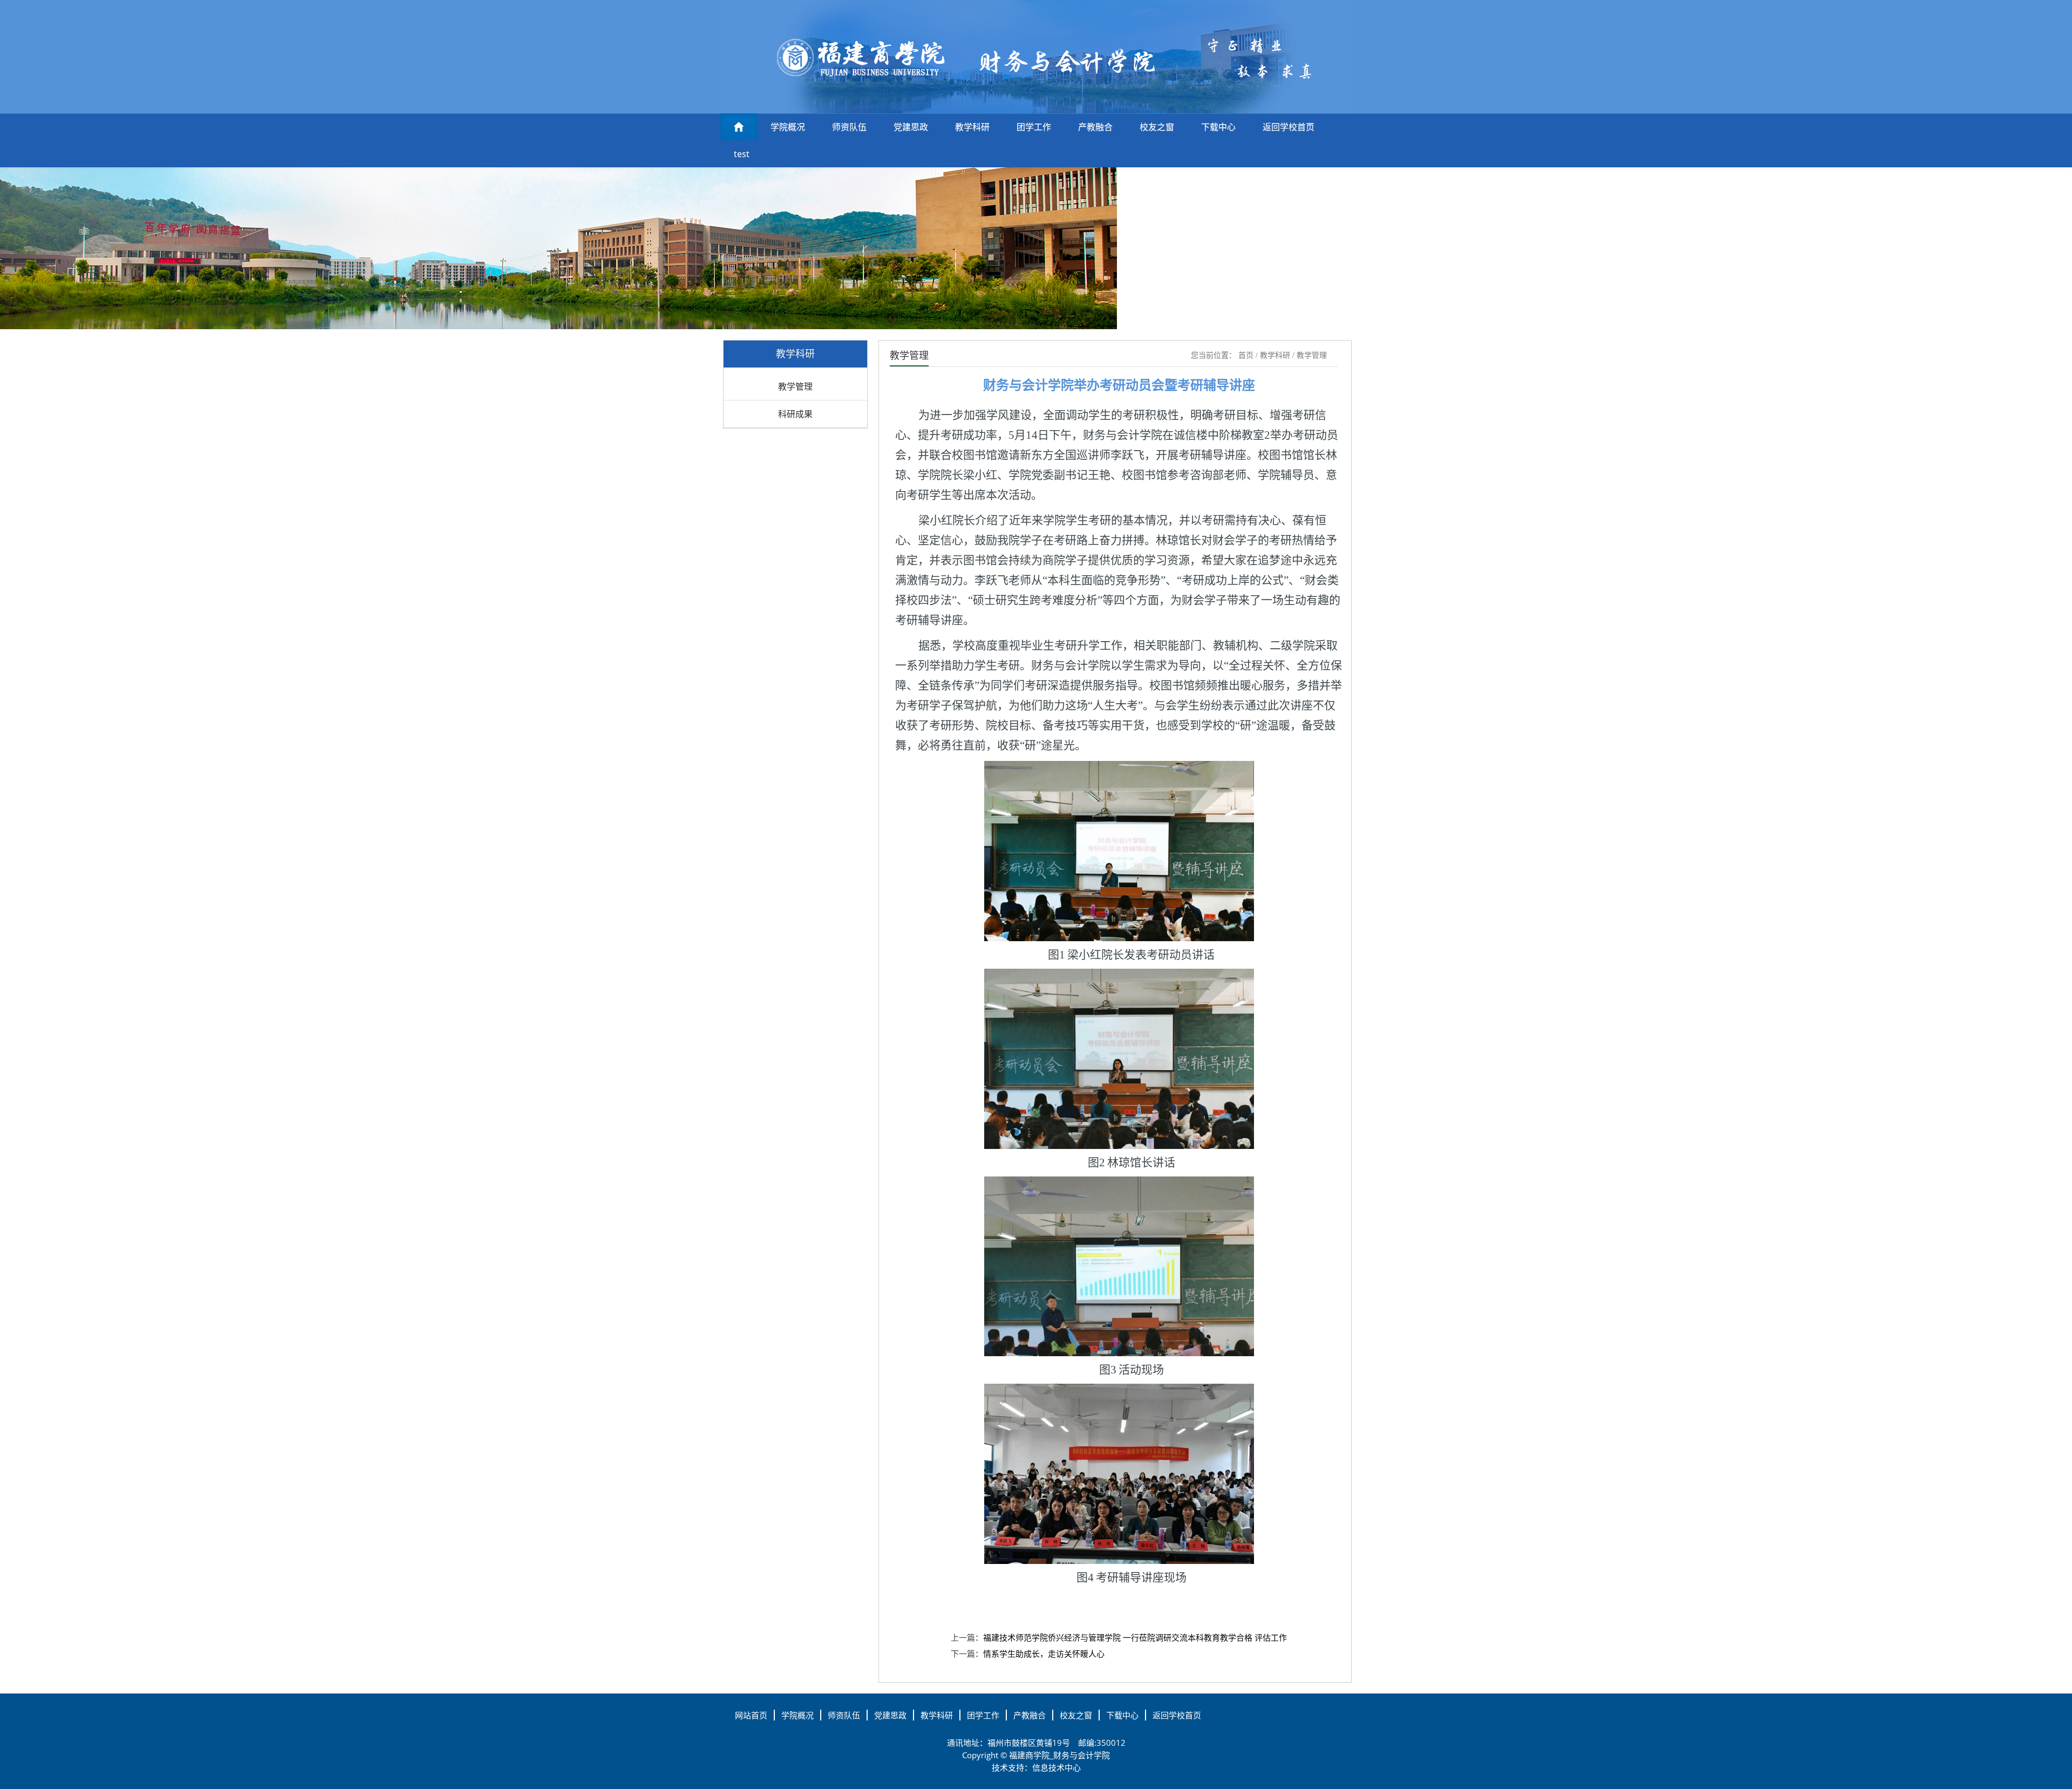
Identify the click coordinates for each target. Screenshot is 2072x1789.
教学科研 (972, 127)
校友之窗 (1157, 127)
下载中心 (1218, 127)
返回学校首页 (1289, 127)
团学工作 (1034, 127)
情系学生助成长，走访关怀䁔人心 (1044, 1654)
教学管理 (795, 386)
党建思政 (911, 127)
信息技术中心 (1057, 1767)
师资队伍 (849, 127)
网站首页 (751, 1715)
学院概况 (788, 127)
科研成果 (795, 414)
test (742, 154)
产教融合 (1095, 127)
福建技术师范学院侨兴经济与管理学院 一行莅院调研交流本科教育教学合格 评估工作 (1135, 1637)
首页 (1246, 355)
